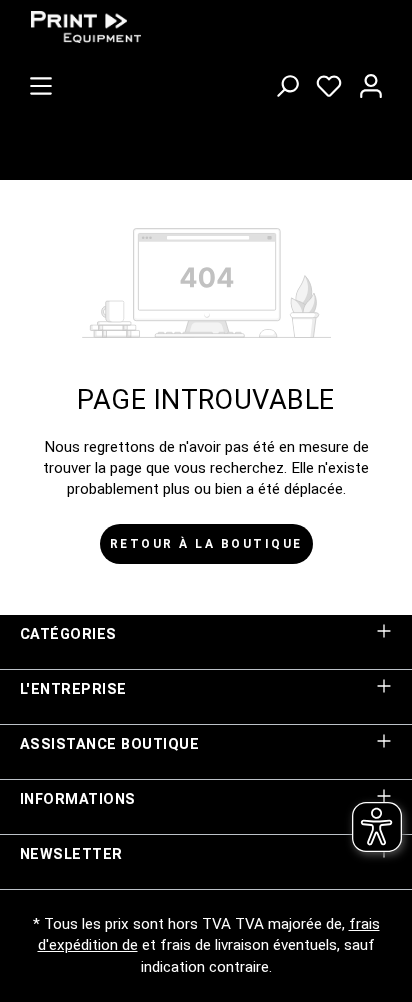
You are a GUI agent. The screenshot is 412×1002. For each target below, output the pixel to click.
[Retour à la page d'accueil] (170, 27)
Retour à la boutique (206, 544)
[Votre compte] (371, 82)
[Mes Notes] (329, 82)
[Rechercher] (287, 82)
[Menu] (41, 82)
